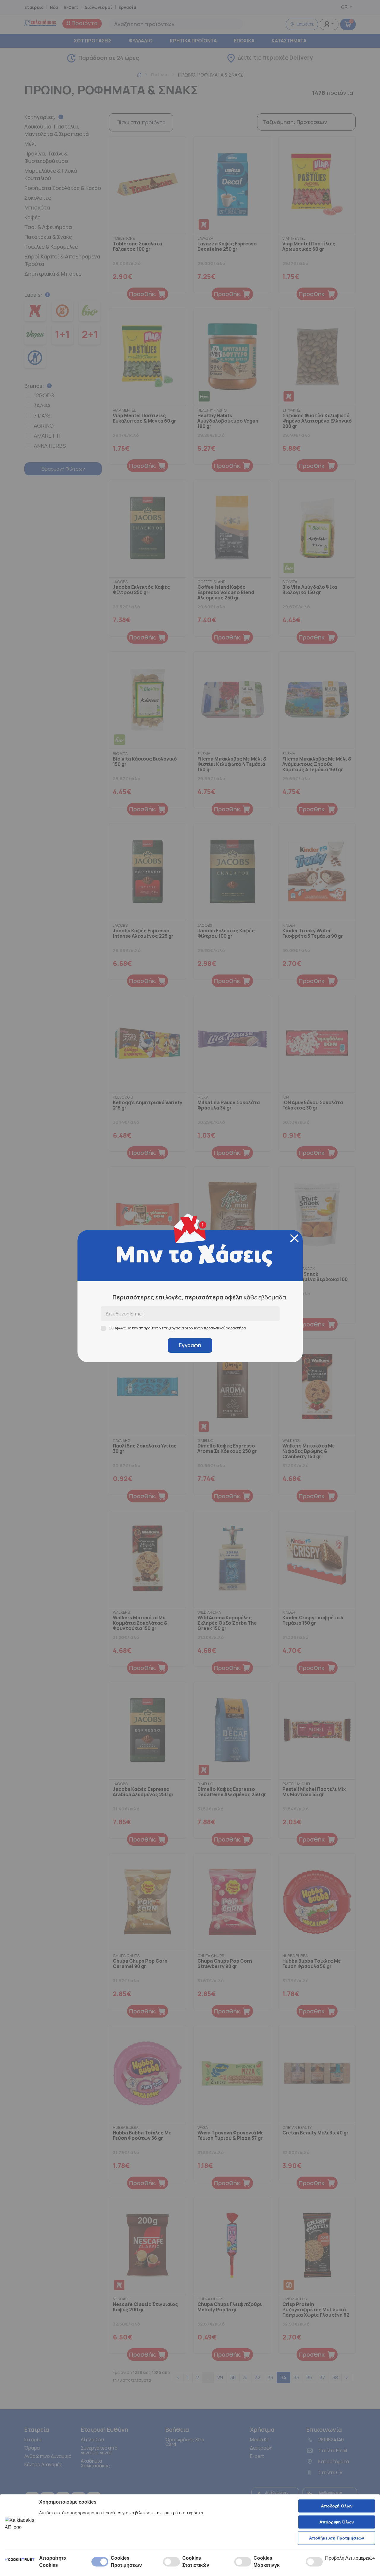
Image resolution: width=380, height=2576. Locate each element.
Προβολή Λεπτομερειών (350, 2558)
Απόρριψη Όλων (337, 2522)
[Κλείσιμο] (294, 1238)
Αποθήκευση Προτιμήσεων (337, 2538)
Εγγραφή (190, 1345)
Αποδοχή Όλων (337, 2506)
